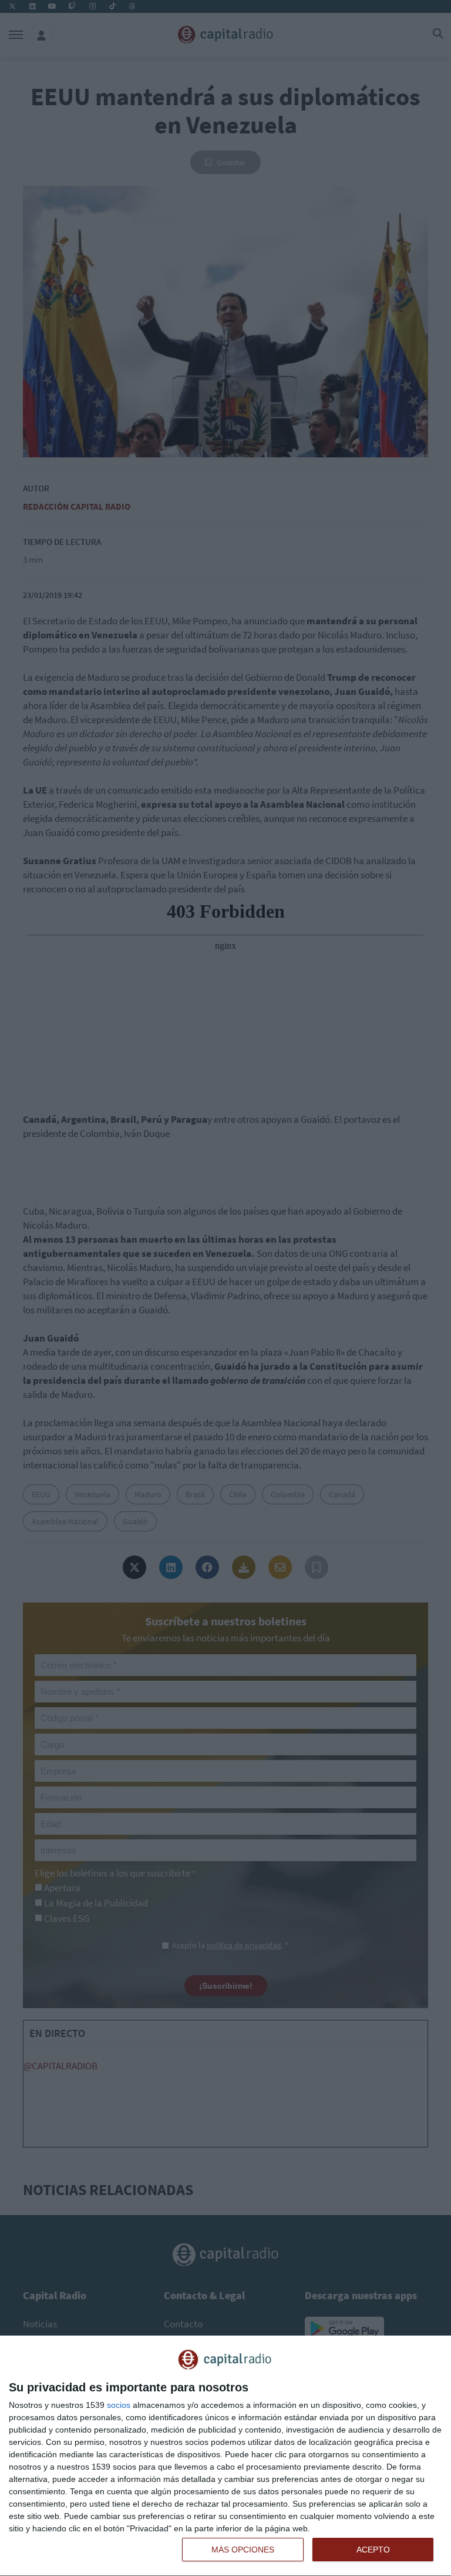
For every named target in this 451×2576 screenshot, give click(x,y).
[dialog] (225, 2456)
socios (119, 2405)
